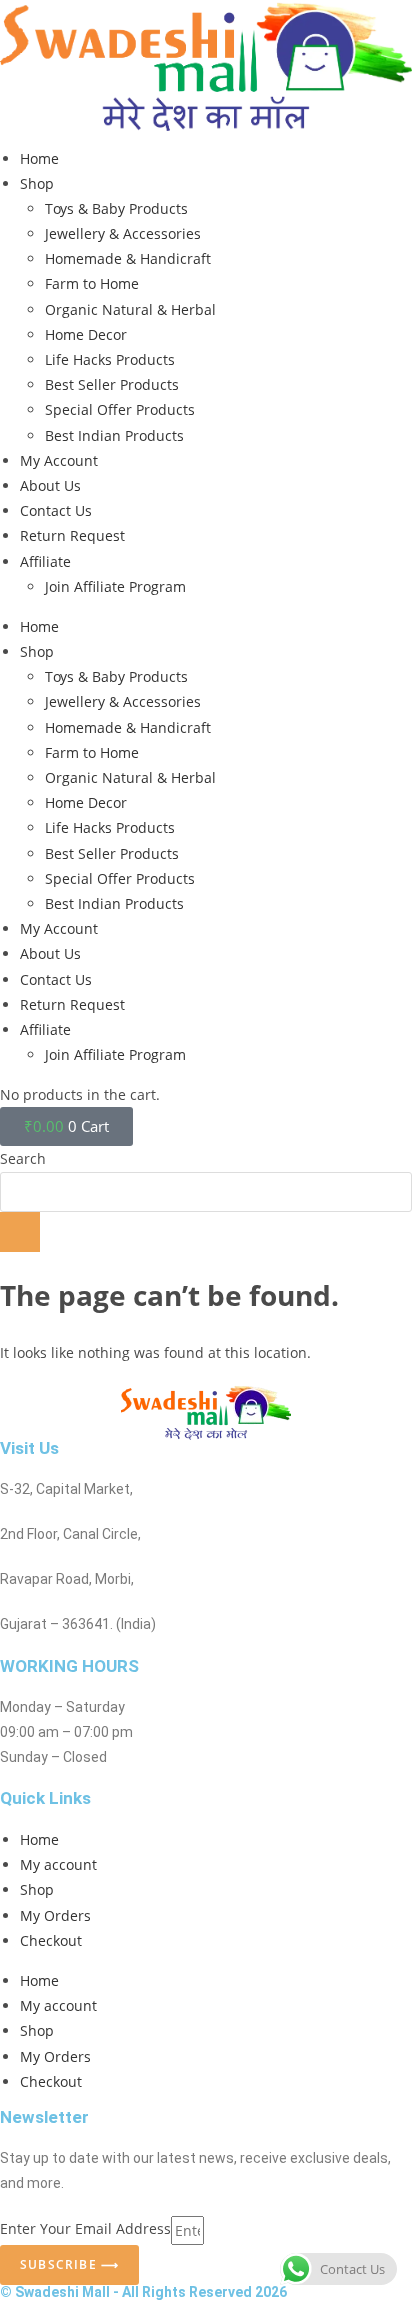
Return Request (72, 535)
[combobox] (206, 1192)
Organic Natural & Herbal (130, 309)
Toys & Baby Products (116, 208)
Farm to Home (92, 283)
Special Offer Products (120, 409)
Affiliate (45, 561)
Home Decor (86, 334)
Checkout (51, 1940)
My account (58, 1864)
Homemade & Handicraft (128, 258)
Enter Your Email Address (85, 2228)
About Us (50, 485)
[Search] (20, 1232)
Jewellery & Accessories (123, 233)
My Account (59, 460)
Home (39, 158)
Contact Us (56, 510)
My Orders (55, 1915)
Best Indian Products (114, 435)
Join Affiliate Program (115, 586)
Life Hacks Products (110, 359)
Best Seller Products (112, 384)
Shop (37, 183)
